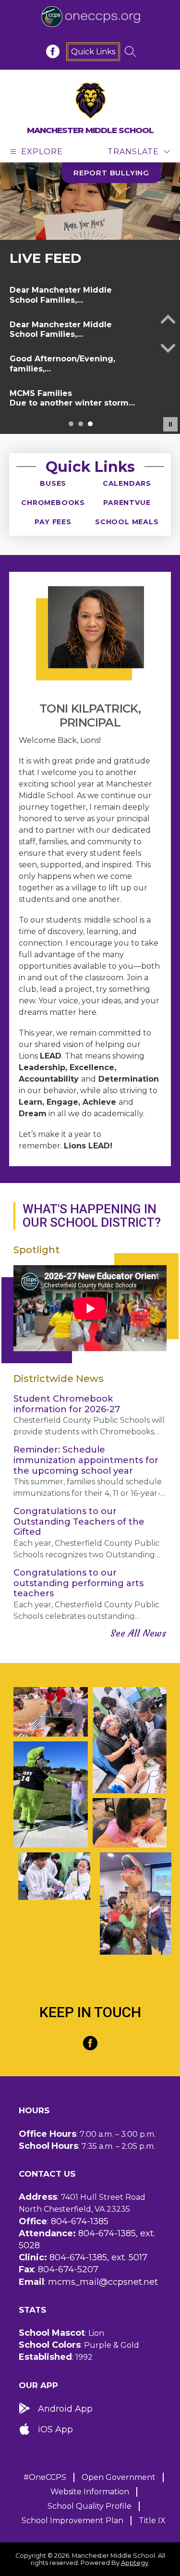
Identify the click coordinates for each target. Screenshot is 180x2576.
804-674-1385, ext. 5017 (98, 2257)
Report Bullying (111, 173)
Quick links (93, 52)
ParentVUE (127, 503)
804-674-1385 (80, 2221)
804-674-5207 (68, 2269)
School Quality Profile (90, 2506)
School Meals (127, 522)
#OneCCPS (45, 2477)
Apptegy (135, 2563)
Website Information (90, 2492)
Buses (53, 483)
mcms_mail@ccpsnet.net (103, 2282)
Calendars (127, 483)
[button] (71, 424)
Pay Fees (53, 522)
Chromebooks (53, 503)
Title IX (152, 2521)
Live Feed (46, 258)
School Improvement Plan (72, 2521)
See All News (138, 1633)
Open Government (119, 2477)
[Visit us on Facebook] (53, 51)
